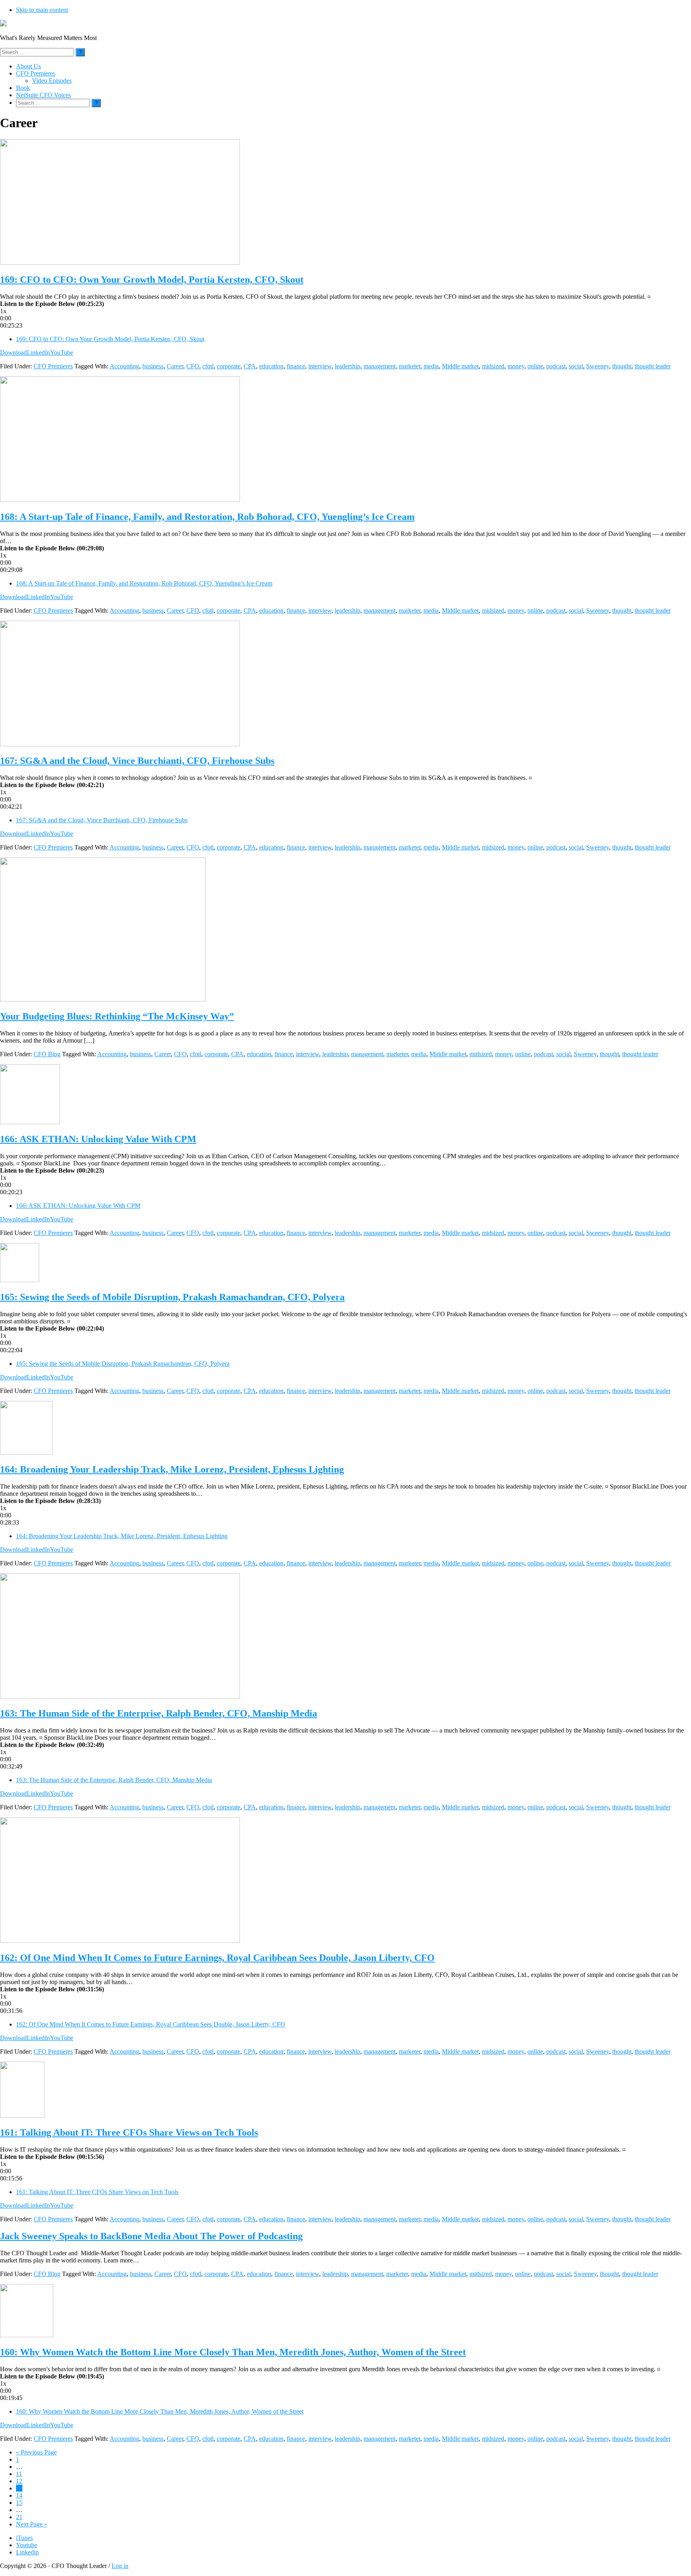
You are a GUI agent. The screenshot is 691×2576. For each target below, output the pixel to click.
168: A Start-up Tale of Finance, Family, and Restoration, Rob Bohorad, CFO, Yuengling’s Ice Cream (207, 517)
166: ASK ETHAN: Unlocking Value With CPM (98, 1139)
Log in (120, 2566)
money (516, 366)
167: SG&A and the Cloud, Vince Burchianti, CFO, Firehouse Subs (137, 761)
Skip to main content (42, 10)
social (576, 366)
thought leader (653, 366)
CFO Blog (47, 1054)
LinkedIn (38, 353)
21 (19, 2517)
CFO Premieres (53, 366)
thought (622, 366)
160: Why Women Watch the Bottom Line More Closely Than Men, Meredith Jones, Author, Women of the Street (233, 2352)
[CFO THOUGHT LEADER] (3, 24)
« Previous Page (36, 2452)
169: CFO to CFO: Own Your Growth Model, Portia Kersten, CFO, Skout (152, 280)
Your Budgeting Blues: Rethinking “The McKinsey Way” (117, 1016)
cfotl (208, 366)
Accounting (124, 366)
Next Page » (32, 2524)
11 (19, 2474)
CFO (193, 366)
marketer (409, 366)
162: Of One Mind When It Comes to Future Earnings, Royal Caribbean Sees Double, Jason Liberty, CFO (217, 1958)
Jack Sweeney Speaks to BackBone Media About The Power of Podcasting (151, 2236)
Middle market (460, 366)
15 (19, 2503)
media (431, 366)
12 (19, 2481)
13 (19, 2488)
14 (19, 2495)
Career (175, 366)
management (379, 366)
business (153, 366)
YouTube (62, 353)
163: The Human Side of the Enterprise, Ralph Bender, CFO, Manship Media (159, 1713)
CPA (250, 366)
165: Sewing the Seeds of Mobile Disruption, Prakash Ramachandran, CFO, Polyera (172, 1297)
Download (13, 353)
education (271, 366)
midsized (493, 366)
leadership (347, 366)
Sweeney (598, 366)
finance (296, 366)
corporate (229, 366)
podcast (556, 366)
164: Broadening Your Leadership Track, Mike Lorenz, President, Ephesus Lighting (172, 1469)
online (535, 366)
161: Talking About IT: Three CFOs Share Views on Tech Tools (129, 2132)
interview (320, 366)
